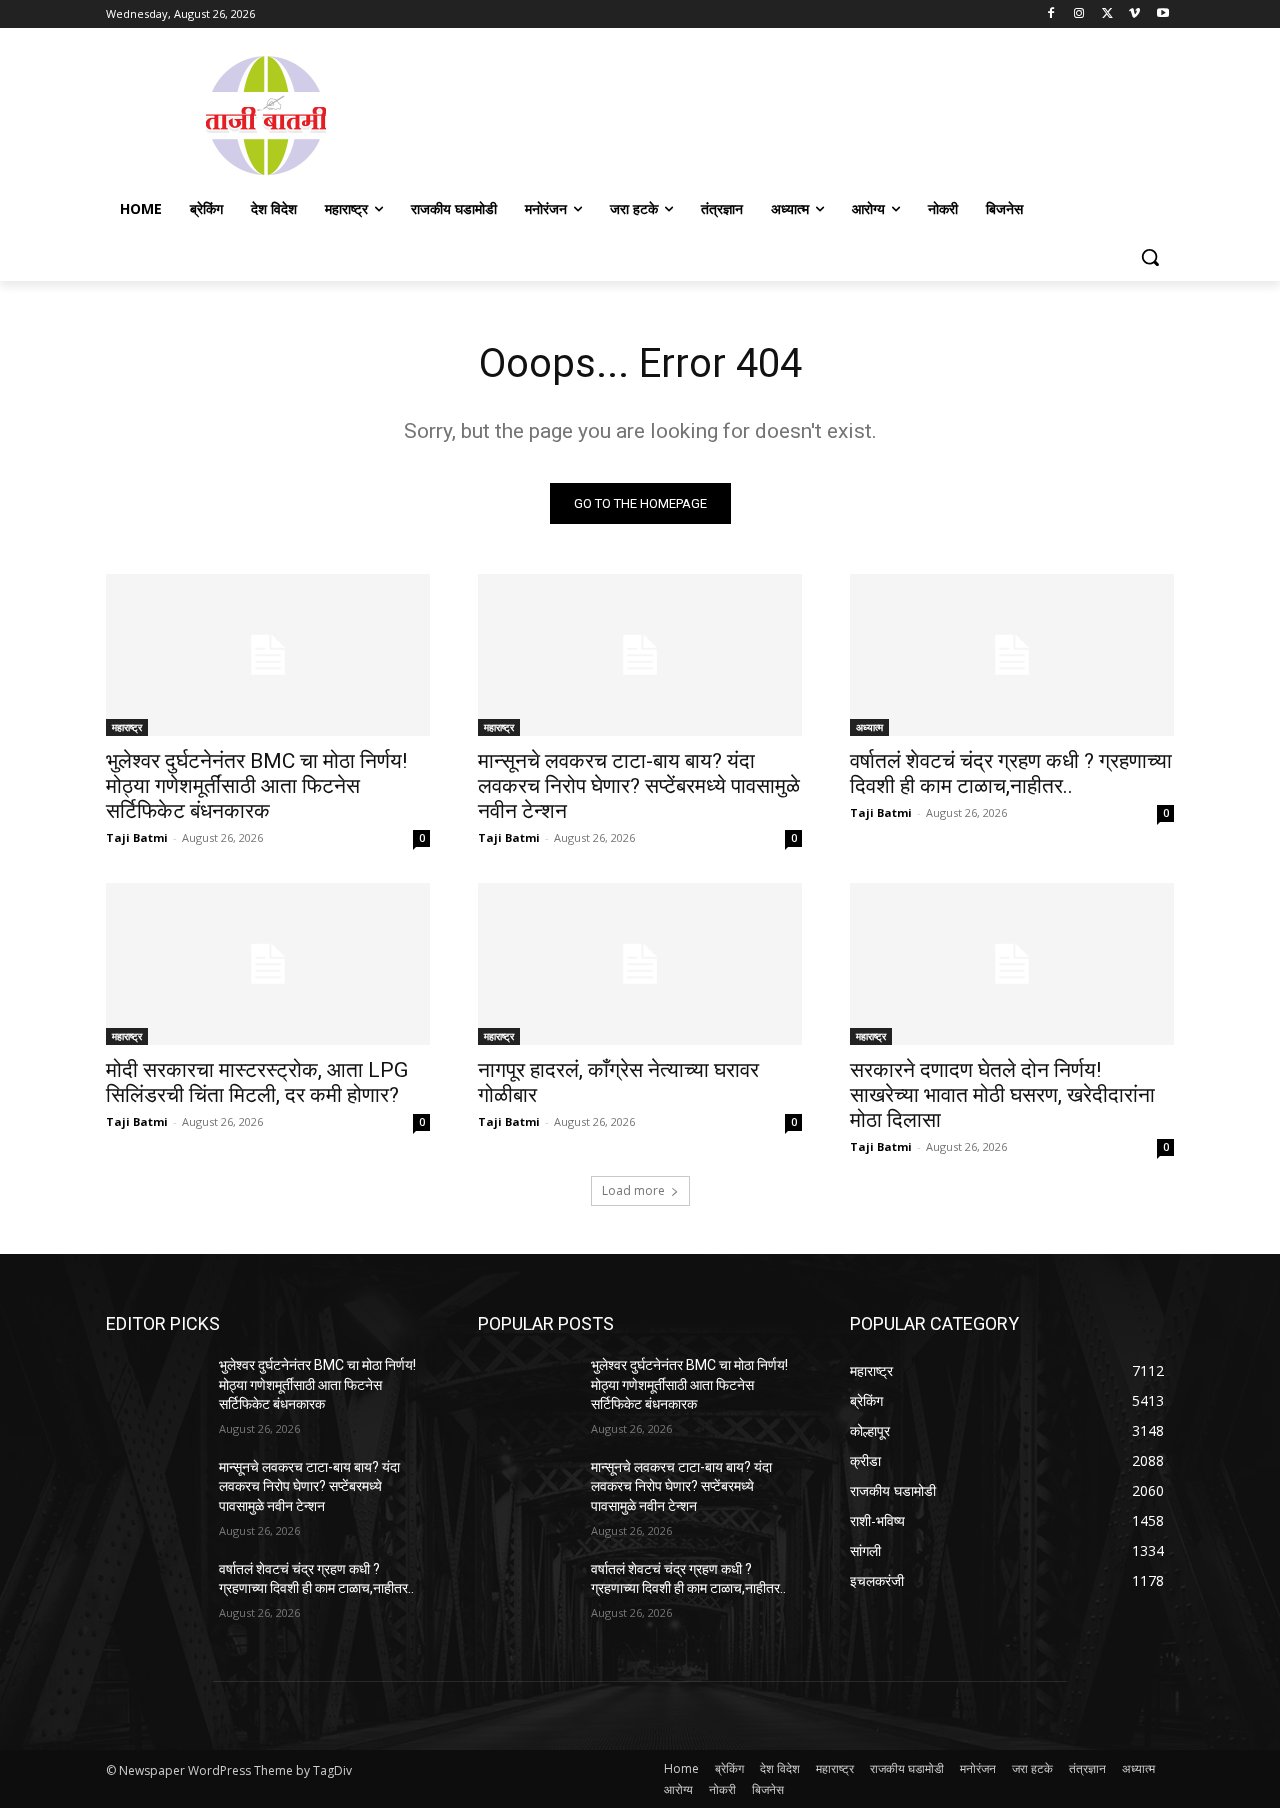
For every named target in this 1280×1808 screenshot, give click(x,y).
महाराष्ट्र (127, 727)
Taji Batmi (137, 837)
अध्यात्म (869, 727)
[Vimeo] (1134, 14)
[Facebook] (1051, 14)
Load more (633, 1190)
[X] (1107, 14)
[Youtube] (1162, 14)
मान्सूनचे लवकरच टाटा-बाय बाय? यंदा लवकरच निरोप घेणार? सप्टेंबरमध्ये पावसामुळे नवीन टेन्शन (639, 786)
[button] (1150, 257)
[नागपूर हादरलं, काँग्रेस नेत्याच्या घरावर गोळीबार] (640, 964)
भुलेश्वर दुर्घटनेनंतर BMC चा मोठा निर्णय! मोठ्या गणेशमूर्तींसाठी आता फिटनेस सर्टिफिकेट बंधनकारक (256, 786)
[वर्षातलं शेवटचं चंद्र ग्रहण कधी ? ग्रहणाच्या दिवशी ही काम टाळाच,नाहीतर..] (1012, 655)
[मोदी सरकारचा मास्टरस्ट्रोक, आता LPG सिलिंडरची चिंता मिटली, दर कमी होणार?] (268, 964)
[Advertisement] (800, 114)
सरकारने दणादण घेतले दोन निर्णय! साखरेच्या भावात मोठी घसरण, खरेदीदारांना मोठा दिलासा (1002, 1095)
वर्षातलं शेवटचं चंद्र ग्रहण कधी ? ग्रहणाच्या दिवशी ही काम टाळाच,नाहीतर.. (1011, 773)
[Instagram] (1079, 14)
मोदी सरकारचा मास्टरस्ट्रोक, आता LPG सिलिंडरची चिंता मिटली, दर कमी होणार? (257, 1082)
